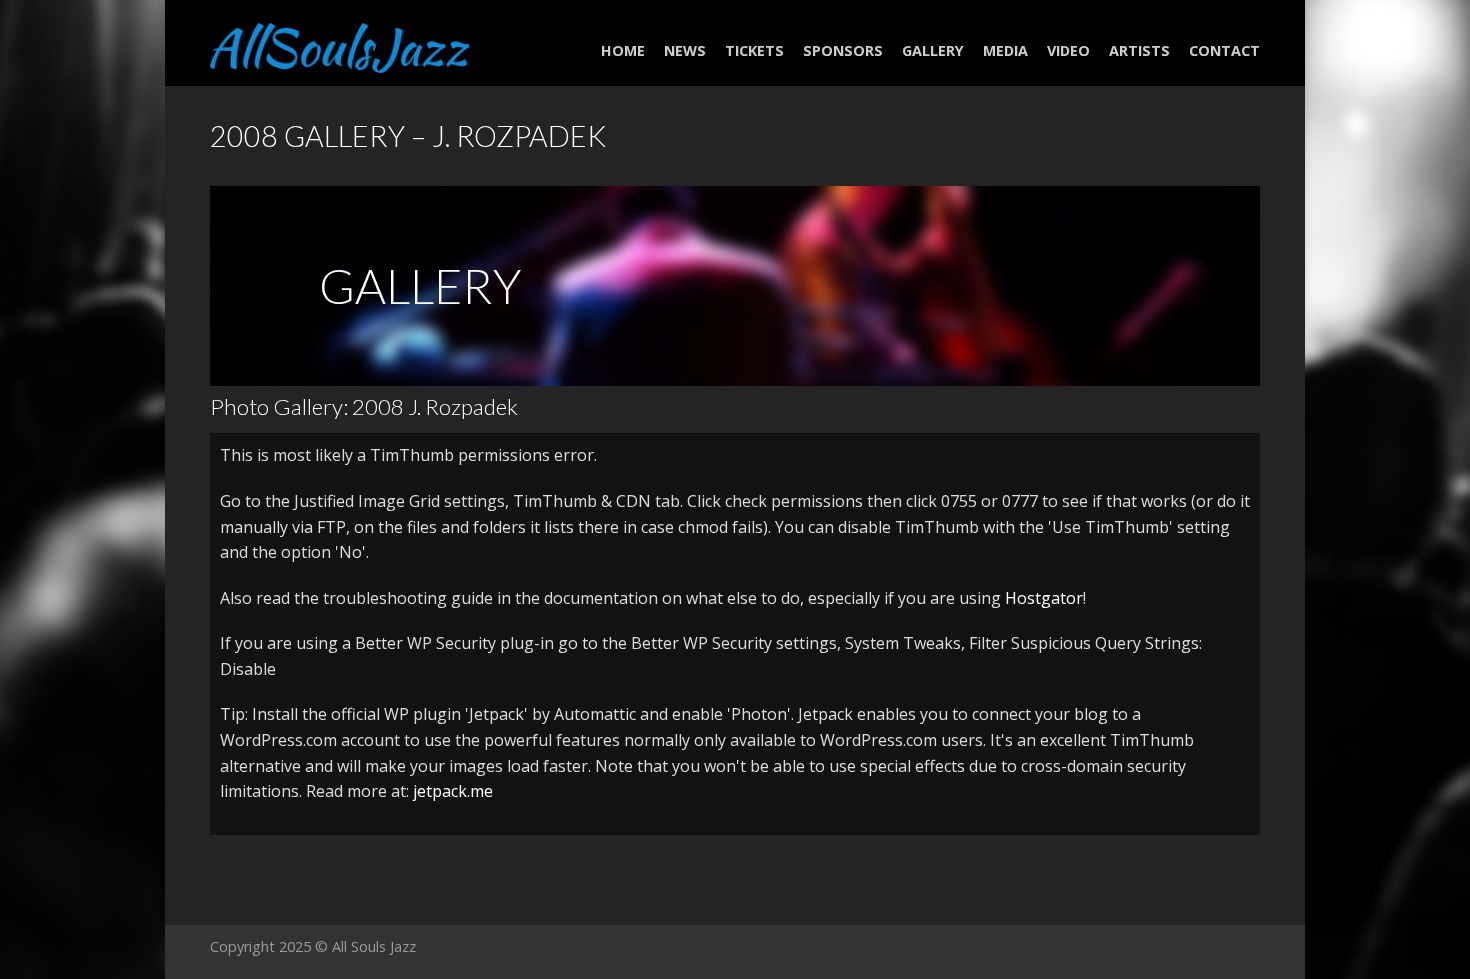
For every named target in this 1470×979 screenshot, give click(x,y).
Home (623, 50)
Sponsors (843, 50)
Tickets (754, 50)
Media (1005, 50)
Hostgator (1044, 598)
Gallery (933, 50)
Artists (1139, 50)
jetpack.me (453, 791)
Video (1068, 50)
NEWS (685, 50)
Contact (1224, 50)
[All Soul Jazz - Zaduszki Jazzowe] (340, 42)
